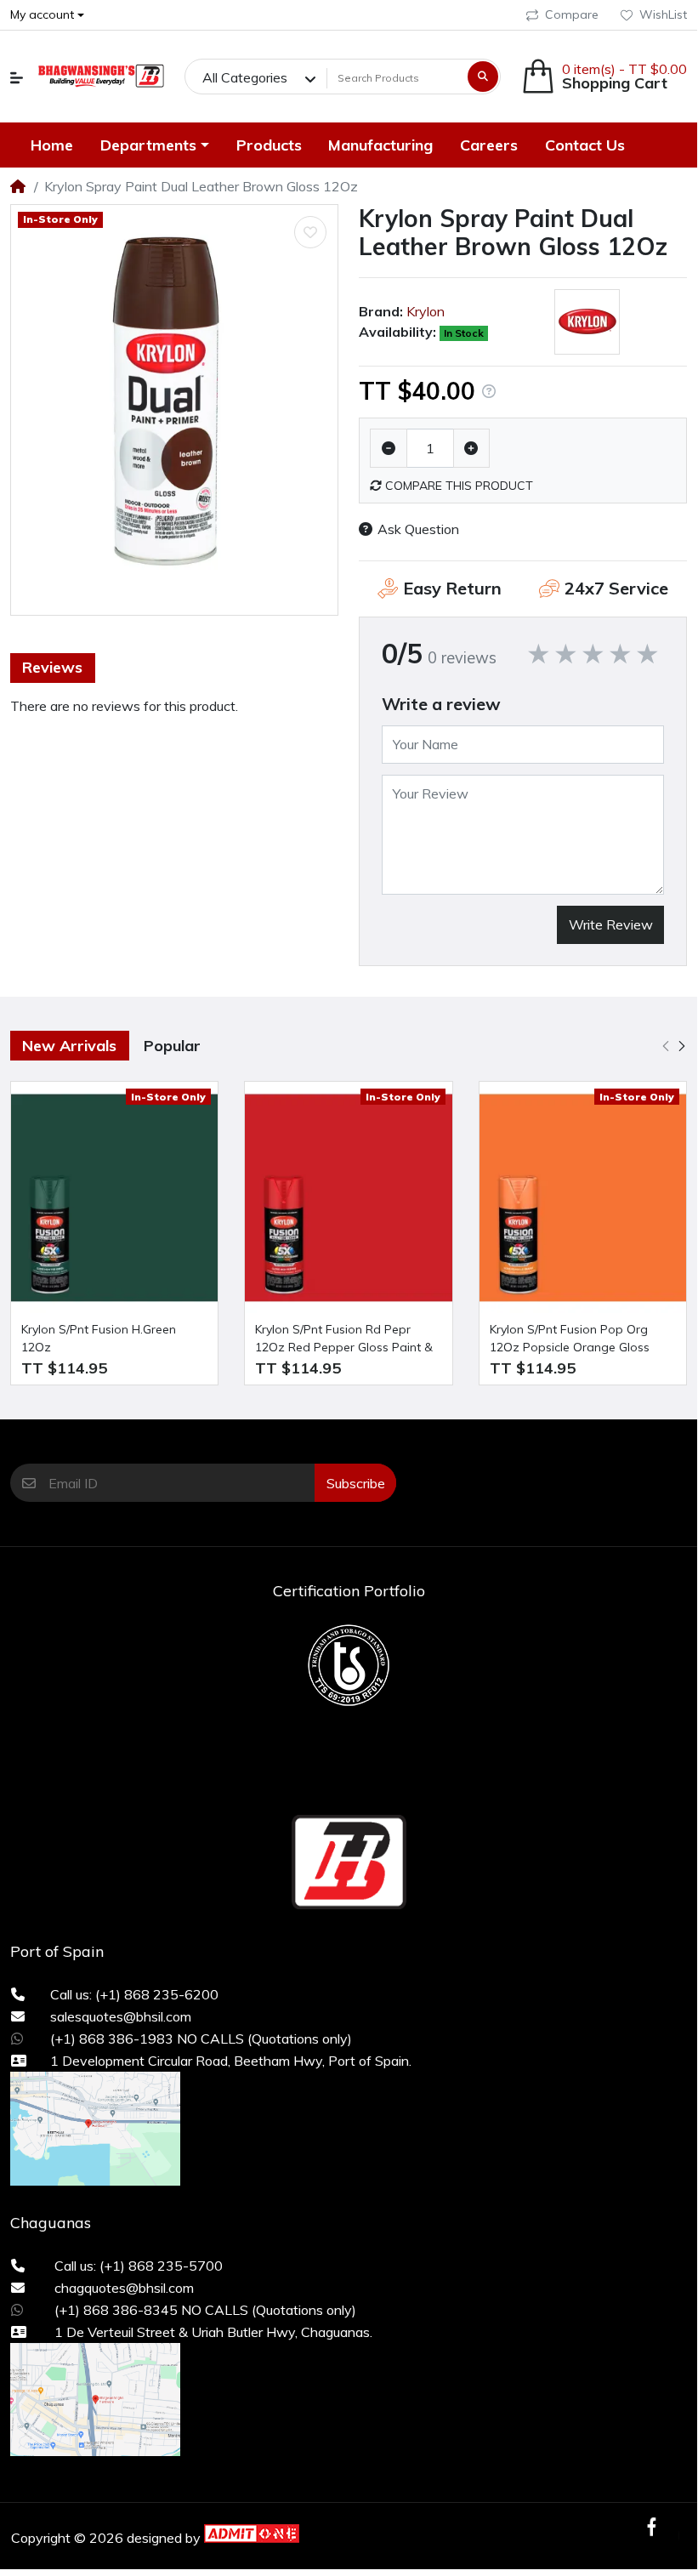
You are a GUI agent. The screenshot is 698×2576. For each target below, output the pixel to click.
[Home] (18, 186)
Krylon (426, 311)
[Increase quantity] (472, 448)
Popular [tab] (172, 1046)
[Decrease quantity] (389, 448)
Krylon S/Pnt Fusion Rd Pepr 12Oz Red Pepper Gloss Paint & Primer (344, 1339)
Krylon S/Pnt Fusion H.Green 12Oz (99, 1338)
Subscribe (356, 1483)
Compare (572, 14)
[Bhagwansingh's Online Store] (100, 77)
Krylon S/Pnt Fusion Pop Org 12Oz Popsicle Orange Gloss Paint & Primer (570, 1339)
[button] (17, 78)
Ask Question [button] (418, 529)
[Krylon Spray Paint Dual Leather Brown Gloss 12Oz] (174, 410)
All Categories (245, 77)
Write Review (611, 924)
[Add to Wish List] (310, 232)
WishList (663, 14)
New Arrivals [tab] (69, 1046)
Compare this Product (457, 486)
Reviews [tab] (52, 667)
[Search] (483, 77)
